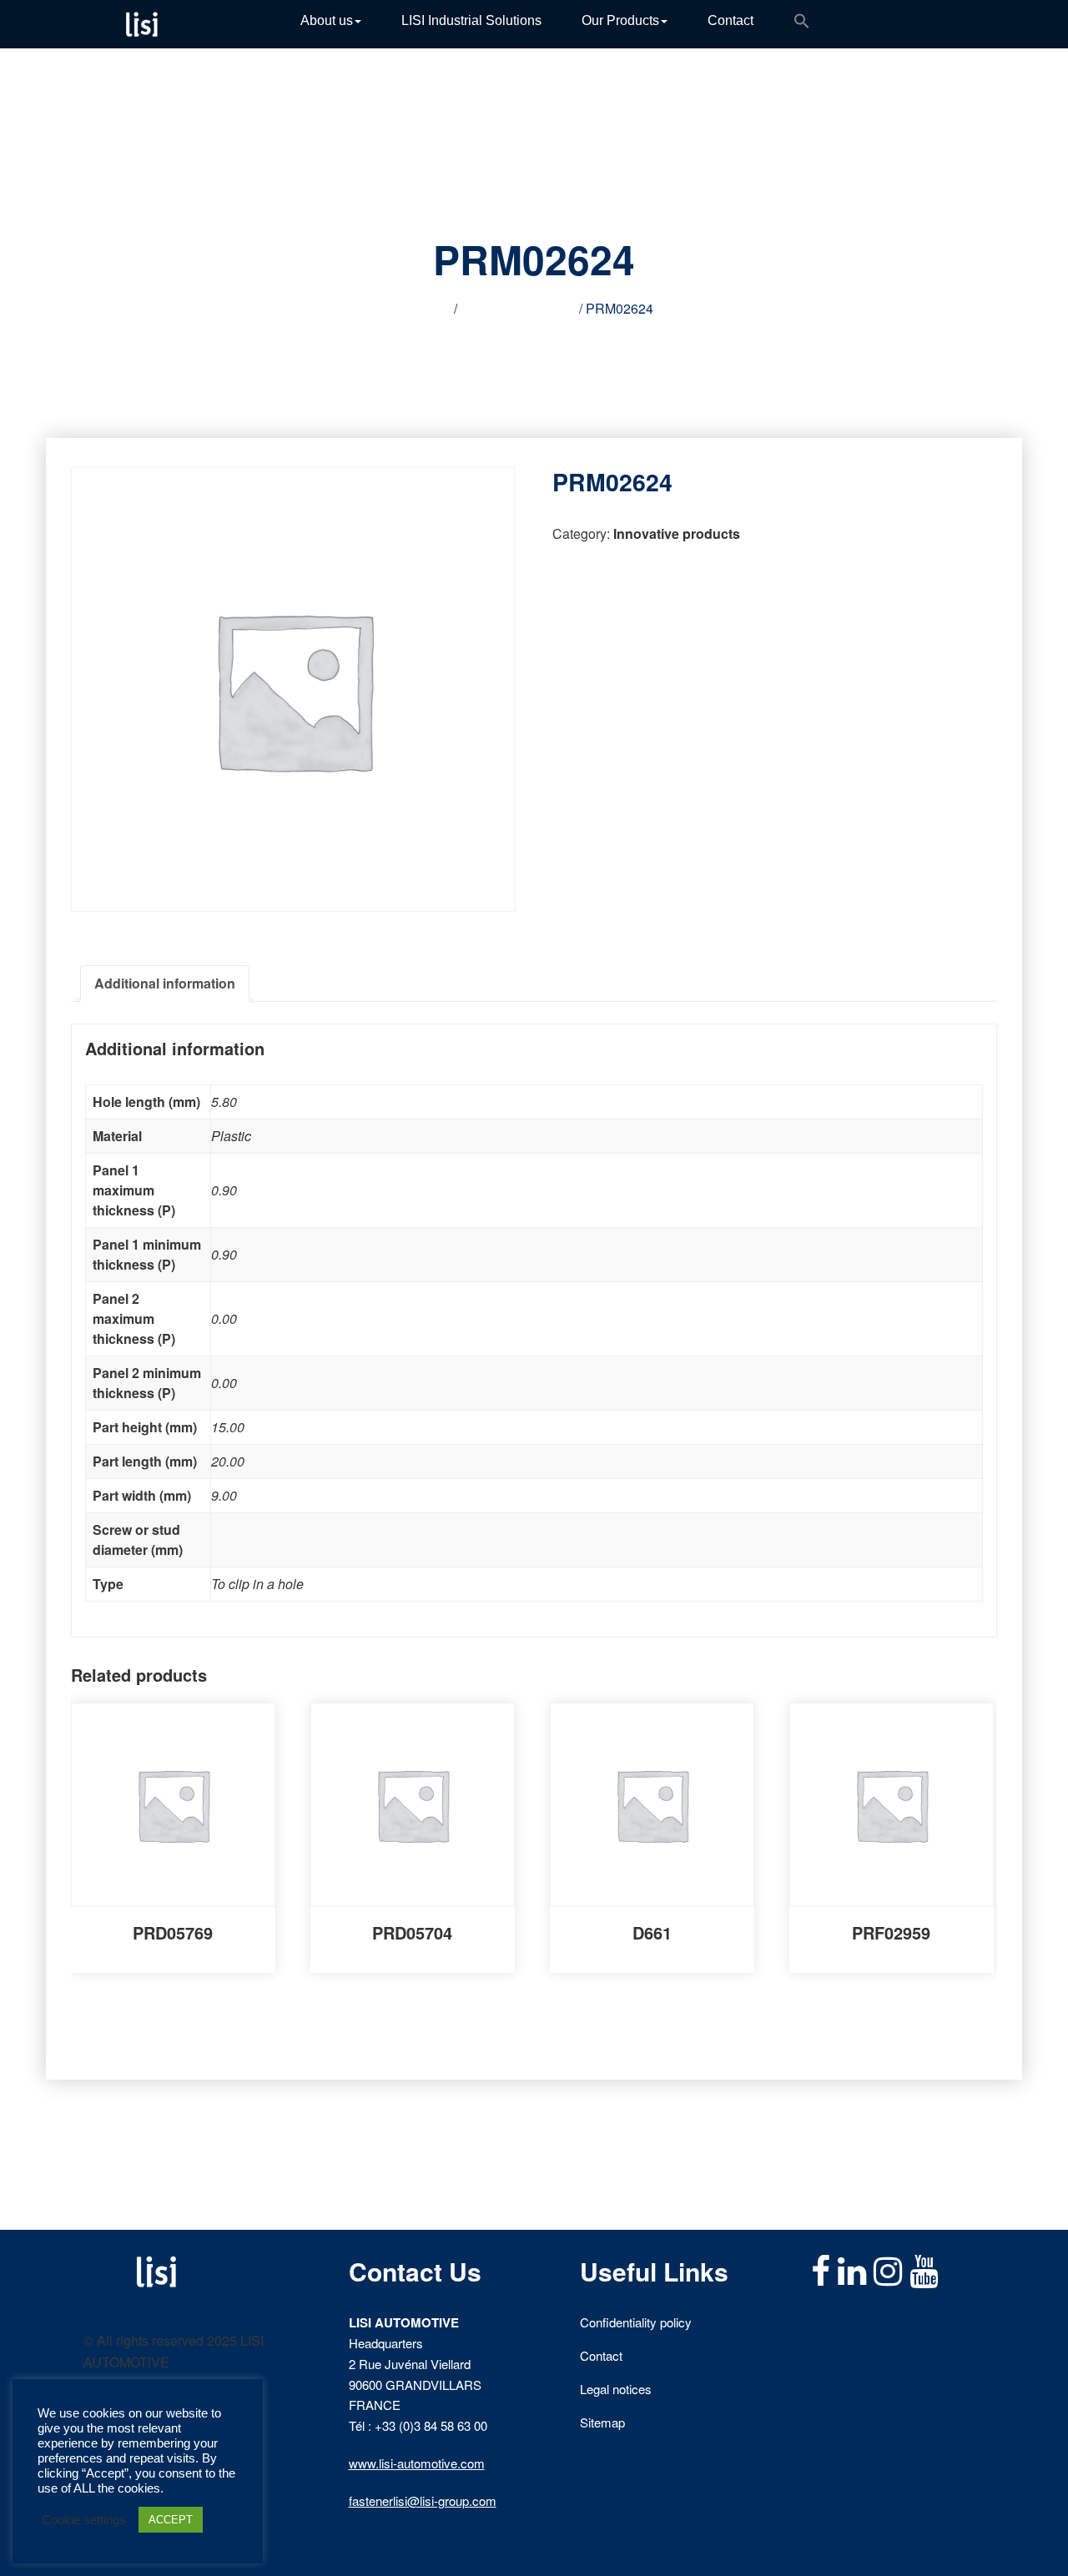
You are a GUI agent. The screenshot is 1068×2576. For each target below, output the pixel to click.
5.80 (224, 1102)
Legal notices (616, 2389)
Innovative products (518, 308)
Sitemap (602, 2422)
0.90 (224, 1190)
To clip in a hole (257, 1584)
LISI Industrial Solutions (471, 20)
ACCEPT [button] (171, 2520)
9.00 (224, 1495)
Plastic (231, 1136)
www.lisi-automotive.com (417, 2463)
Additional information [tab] (165, 983)
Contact (730, 20)
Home (433, 308)
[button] (802, 24)
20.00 (228, 1461)
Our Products (620, 20)
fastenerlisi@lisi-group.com (423, 2501)
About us (327, 20)
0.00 (224, 1318)
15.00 (228, 1427)
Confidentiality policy (636, 2322)
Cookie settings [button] (84, 2520)
